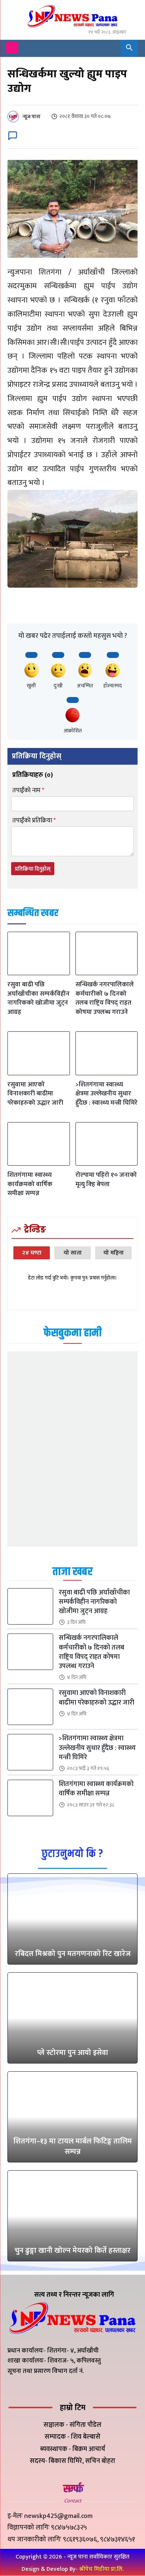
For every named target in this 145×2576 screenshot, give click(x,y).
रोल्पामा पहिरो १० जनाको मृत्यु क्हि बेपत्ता (106, 1179)
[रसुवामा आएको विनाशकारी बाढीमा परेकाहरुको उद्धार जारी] (39, 1053)
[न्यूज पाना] (14, 117)
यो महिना (114, 1253)
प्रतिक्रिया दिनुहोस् (33, 869)
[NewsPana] (72, 17)
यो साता (73, 1253)
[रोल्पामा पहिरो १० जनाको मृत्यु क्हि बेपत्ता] (107, 1144)
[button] (129, 48)
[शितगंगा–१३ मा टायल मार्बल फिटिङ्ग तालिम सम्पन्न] (72, 2117)
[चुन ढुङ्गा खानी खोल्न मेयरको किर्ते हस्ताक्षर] (72, 2216)
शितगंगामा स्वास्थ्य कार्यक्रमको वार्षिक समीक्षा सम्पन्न (30, 1184)
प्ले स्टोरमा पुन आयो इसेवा (73, 2053)
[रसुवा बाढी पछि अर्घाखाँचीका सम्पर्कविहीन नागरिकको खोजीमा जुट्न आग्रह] (39, 953)
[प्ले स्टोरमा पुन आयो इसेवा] (72, 2018)
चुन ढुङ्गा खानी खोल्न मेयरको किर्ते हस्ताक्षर (72, 2251)
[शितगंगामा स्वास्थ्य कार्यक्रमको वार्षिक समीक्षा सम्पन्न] (39, 1144)
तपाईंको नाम (28, 791)
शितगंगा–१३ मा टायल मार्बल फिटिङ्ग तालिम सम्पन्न (73, 2146)
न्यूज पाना (31, 117)
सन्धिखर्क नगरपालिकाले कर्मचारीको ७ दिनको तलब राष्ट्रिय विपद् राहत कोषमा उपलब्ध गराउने (105, 998)
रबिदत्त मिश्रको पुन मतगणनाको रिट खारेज (73, 1954)
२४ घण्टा (32, 1253)
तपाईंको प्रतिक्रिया (34, 821)
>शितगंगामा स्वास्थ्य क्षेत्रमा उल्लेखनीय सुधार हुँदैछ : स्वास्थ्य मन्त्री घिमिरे (107, 1093)
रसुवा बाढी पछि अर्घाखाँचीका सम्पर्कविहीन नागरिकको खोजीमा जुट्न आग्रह (38, 998)
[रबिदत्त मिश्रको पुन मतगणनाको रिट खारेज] (72, 1919)
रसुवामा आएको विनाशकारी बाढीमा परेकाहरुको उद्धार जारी (35, 1093)
